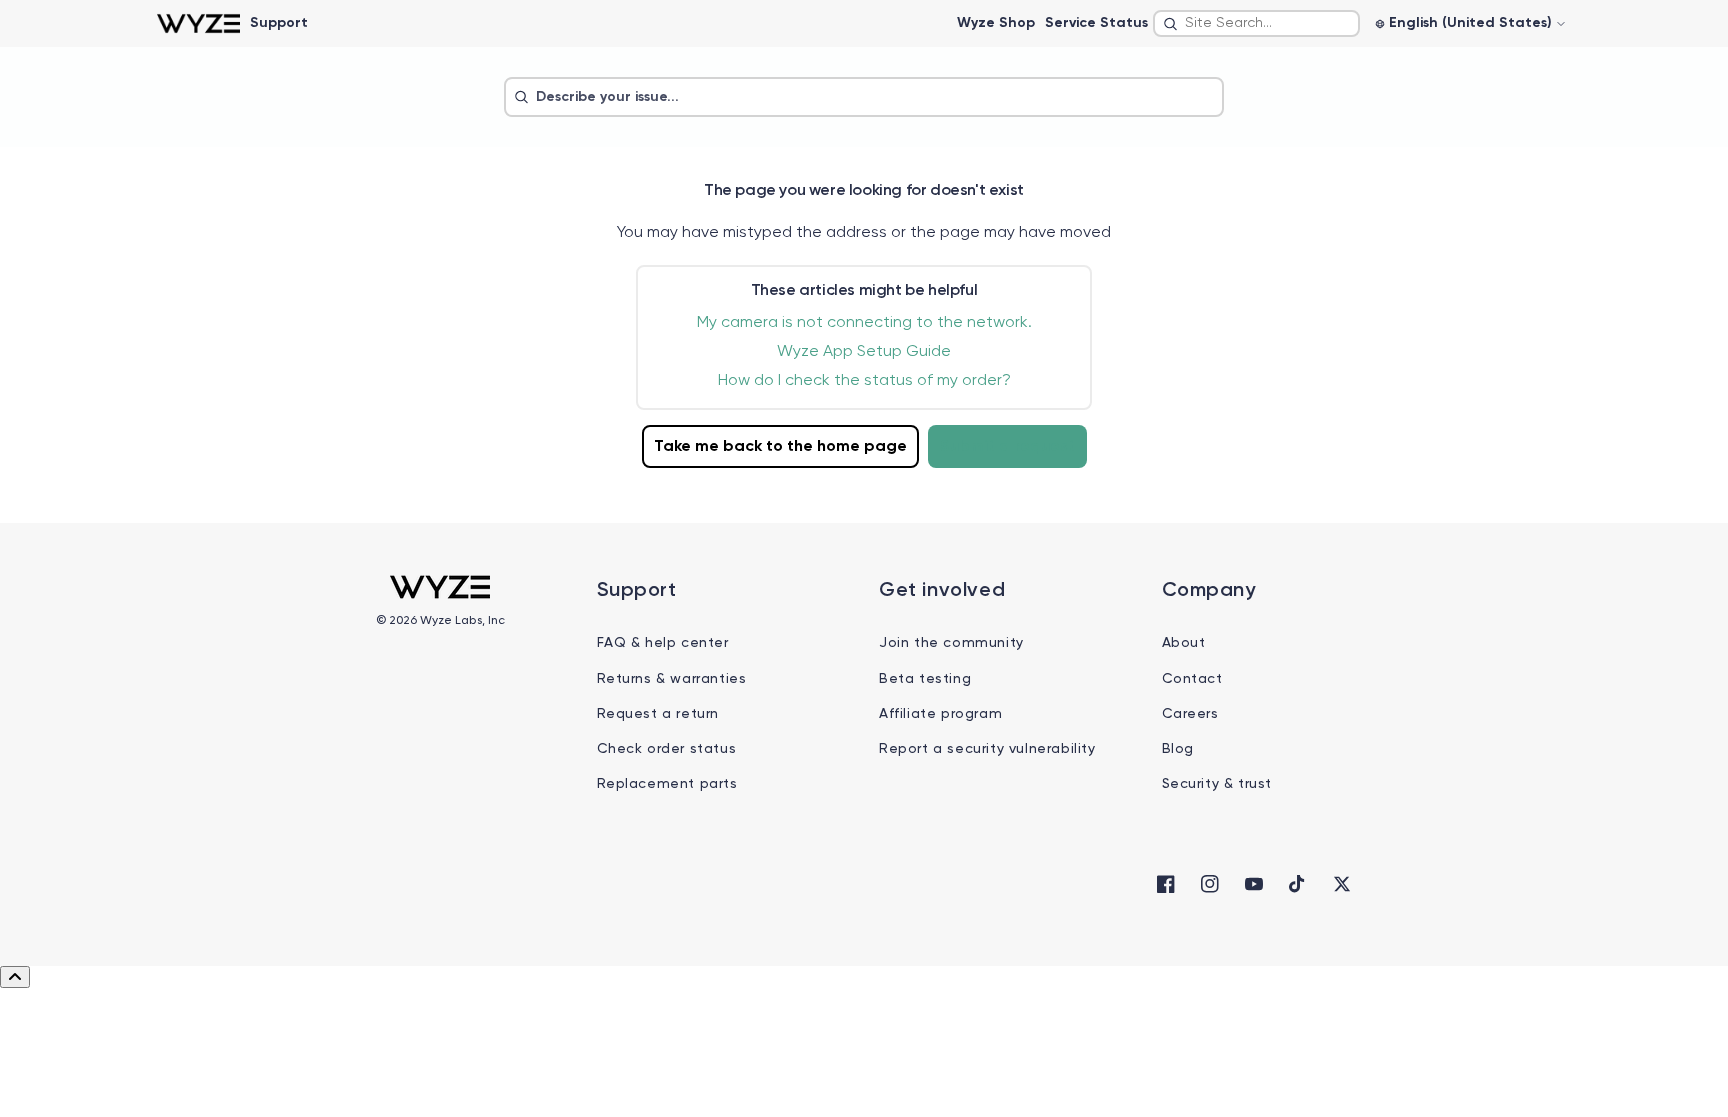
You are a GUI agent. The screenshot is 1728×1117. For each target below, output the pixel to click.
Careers (1190, 714)
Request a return (658, 714)
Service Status (1096, 23)
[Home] (198, 23)
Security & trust (1217, 784)
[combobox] (1256, 23)
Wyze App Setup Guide (864, 352)
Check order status (667, 749)
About (1184, 643)
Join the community (951, 643)
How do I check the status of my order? (864, 381)
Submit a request (1007, 447)
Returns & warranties (672, 679)
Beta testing (925, 679)
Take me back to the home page (780, 447)
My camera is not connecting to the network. (864, 323)
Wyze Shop (996, 23)
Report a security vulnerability (987, 749)
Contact (1192, 679)
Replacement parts (667, 784)
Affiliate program (940, 714)
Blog (1178, 749)
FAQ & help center (663, 643)
